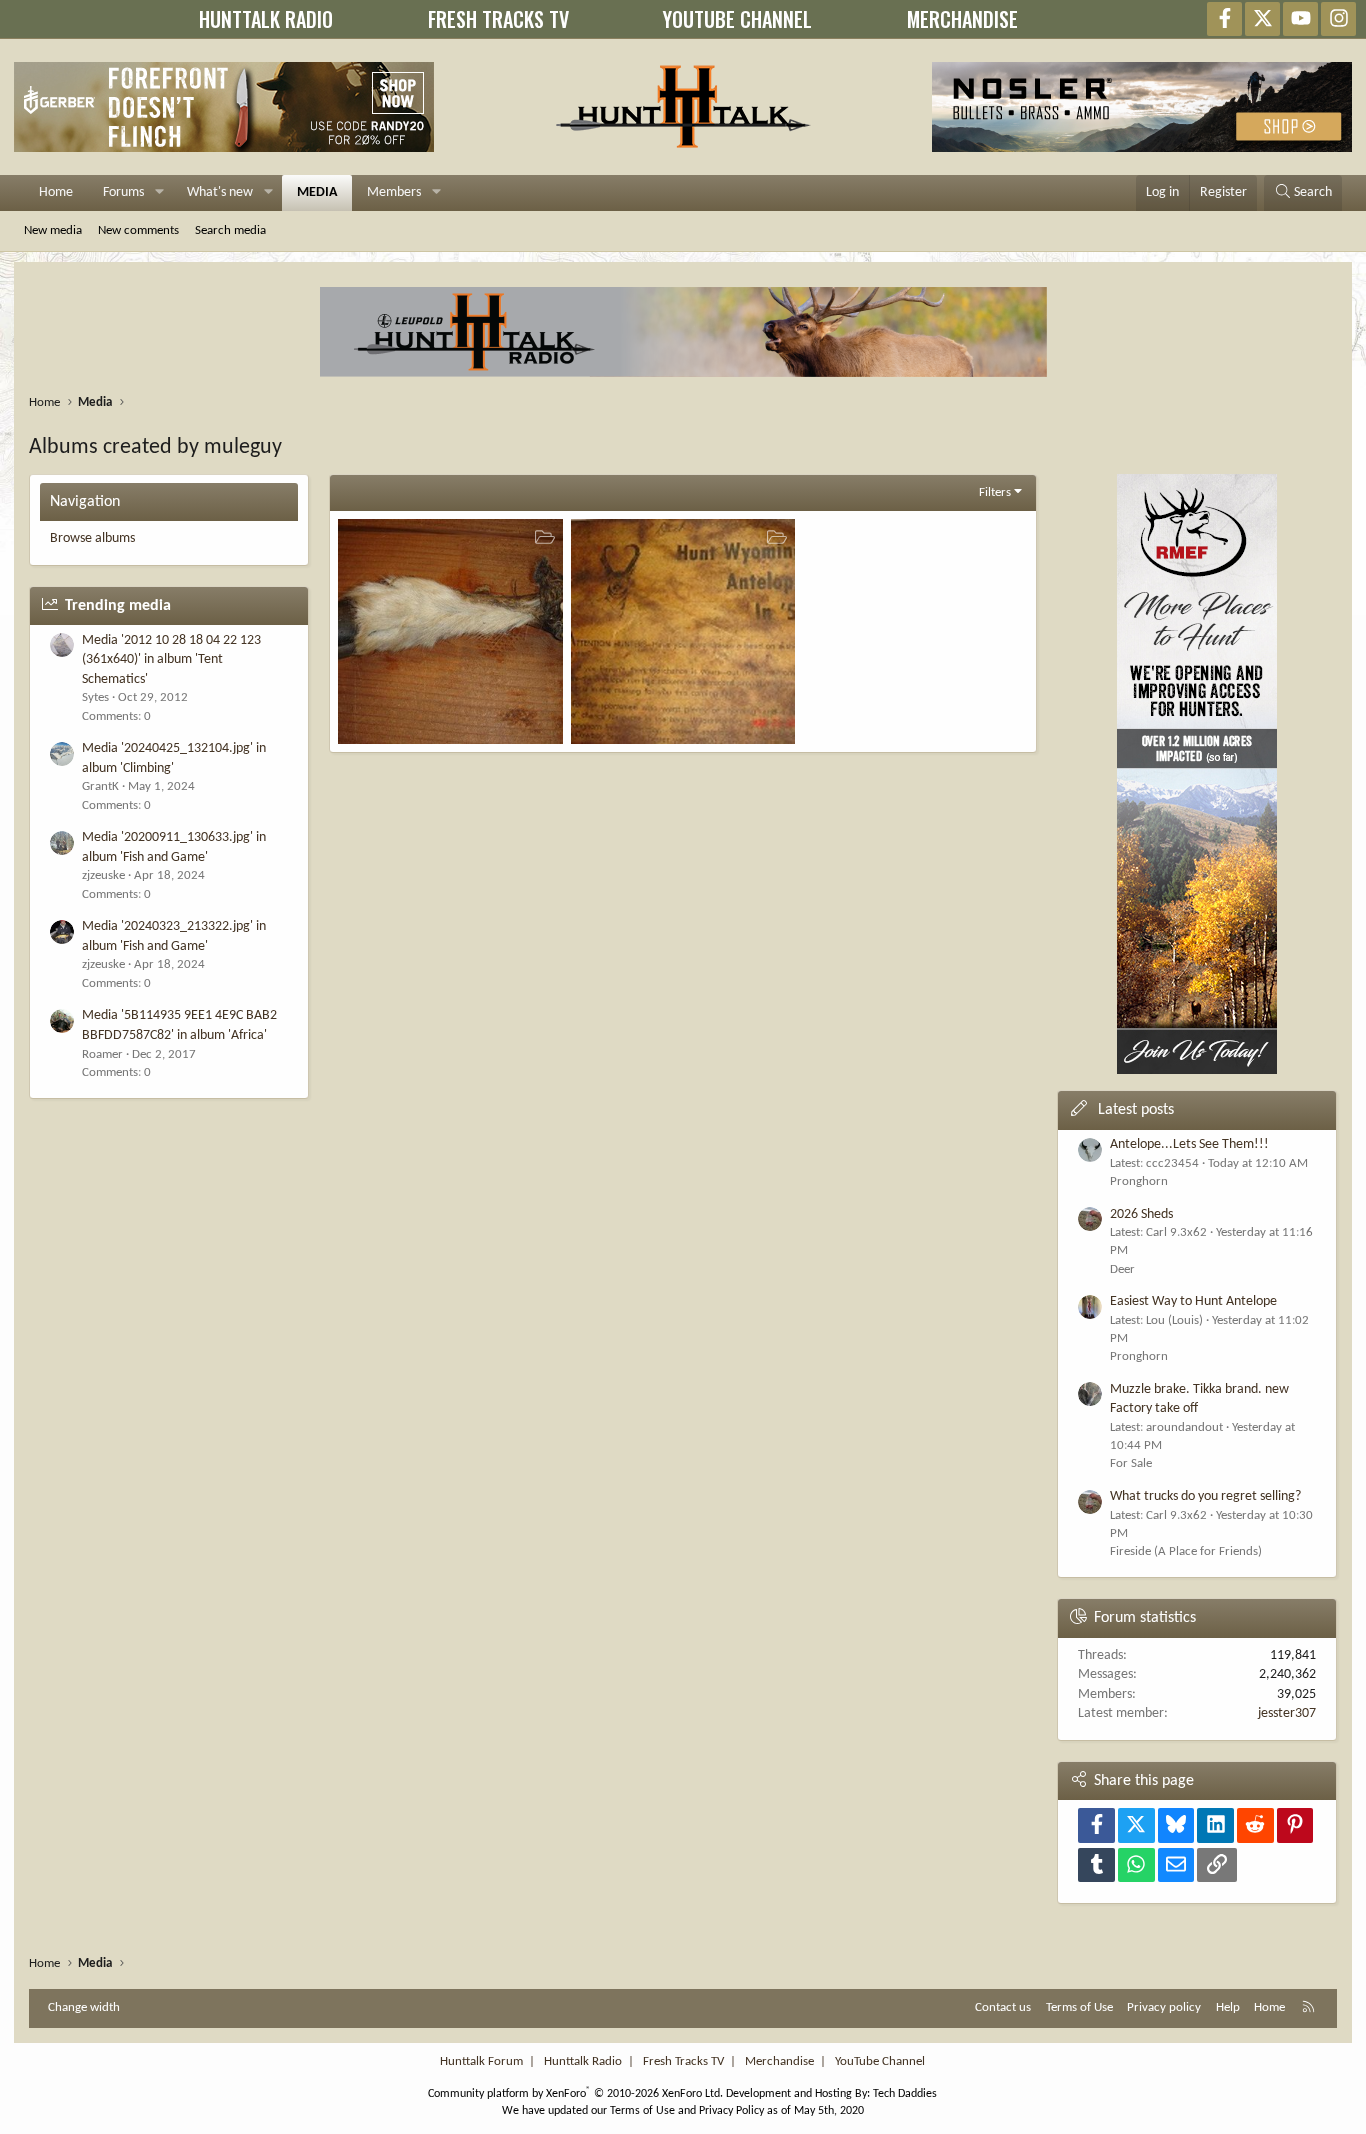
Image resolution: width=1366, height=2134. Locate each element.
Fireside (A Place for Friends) (1186, 1551)
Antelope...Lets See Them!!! (1189, 1144)
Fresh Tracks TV (683, 2061)
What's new (220, 192)
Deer (1122, 1269)
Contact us (1003, 2007)
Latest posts (1136, 1110)
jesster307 (1287, 1713)
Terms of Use (1079, 2007)
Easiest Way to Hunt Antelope (1193, 1301)
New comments (138, 230)
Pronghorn (1139, 1181)
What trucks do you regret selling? (1205, 1496)
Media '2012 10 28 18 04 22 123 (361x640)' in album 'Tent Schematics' (171, 660)
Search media (230, 230)
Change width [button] (84, 2007)
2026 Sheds (1141, 1214)
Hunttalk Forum (481, 2061)
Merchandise (779, 2061)
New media (53, 230)
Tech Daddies (905, 2094)
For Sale (1131, 1463)
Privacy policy (1164, 2007)
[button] (159, 193)
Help (1228, 2007)
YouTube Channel (880, 2061)
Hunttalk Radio (583, 2061)
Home (56, 192)
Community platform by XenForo (575, 2094)
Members (394, 192)
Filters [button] (995, 492)
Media (317, 192)
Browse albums (92, 538)
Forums (123, 192)
